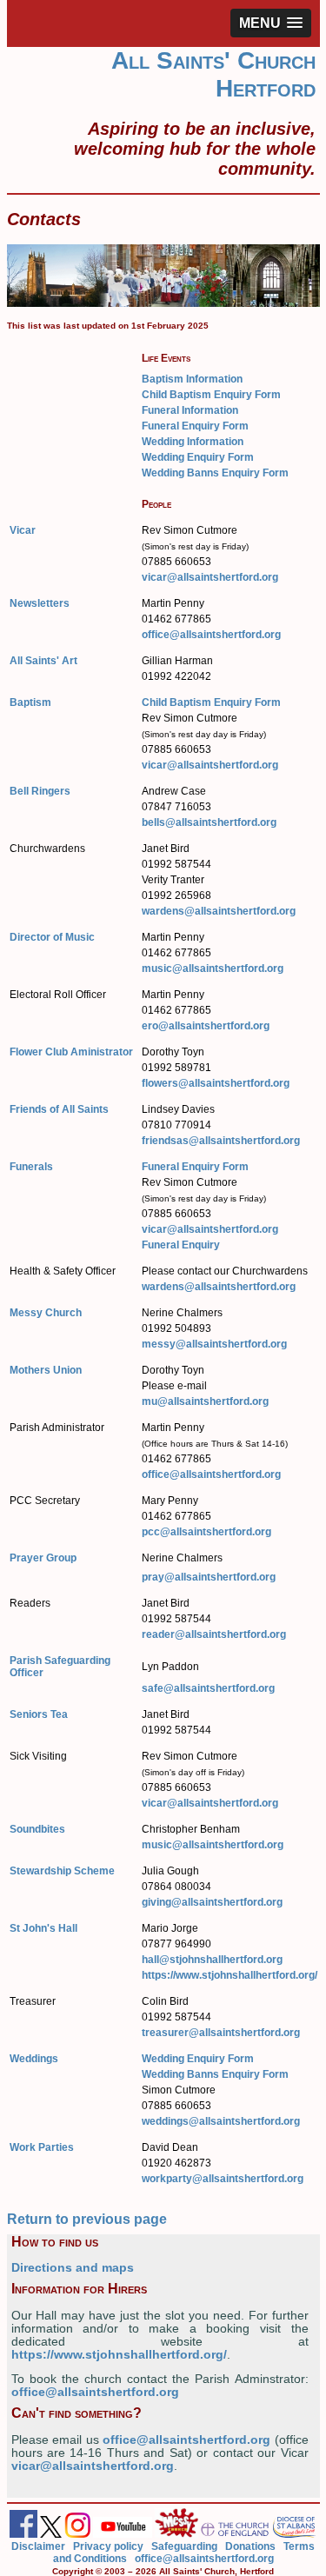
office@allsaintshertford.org (211, 635)
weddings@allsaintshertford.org (221, 2121)
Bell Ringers (40, 791)
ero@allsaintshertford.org (206, 1026)
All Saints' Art (43, 661)
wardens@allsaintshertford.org (219, 911)
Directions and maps (73, 2268)
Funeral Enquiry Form (195, 426)
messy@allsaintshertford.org (214, 1344)
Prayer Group (43, 1558)
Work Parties (42, 2147)
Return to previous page (87, 2219)
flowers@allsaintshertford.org (216, 1083)
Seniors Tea (39, 1714)
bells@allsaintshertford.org (209, 822)
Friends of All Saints (59, 1109)
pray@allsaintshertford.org (209, 1577)
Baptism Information (192, 379)
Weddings (34, 2059)
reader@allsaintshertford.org (214, 1634)
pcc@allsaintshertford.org (206, 1532)
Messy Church (46, 1313)
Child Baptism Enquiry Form (211, 395)
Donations (250, 2546)
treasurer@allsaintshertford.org (221, 2033)
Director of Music (52, 937)
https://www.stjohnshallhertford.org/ (230, 1975)
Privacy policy (108, 2546)
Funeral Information (190, 410)
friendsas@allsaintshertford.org (221, 1141)
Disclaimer (38, 2546)
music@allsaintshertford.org (213, 968)
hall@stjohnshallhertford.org (212, 1960)
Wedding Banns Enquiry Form (215, 473)
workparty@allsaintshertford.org (223, 2179)
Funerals (31, 1167)
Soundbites (37, 1829)
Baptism (30, 702)
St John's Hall (43, 1928)
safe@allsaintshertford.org (208, 1688)
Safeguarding (184, 2546)
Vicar (23, 530)
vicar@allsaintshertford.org (210, 577)
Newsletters (40, 603)
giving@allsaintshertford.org (212, 1902)
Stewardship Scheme (62, 1871)
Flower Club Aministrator (71, 1052)
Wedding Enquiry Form (198, 457)
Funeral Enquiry (181, 1245)
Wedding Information (193, 442)
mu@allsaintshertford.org (205, 1401)
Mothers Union (46, 1370)
